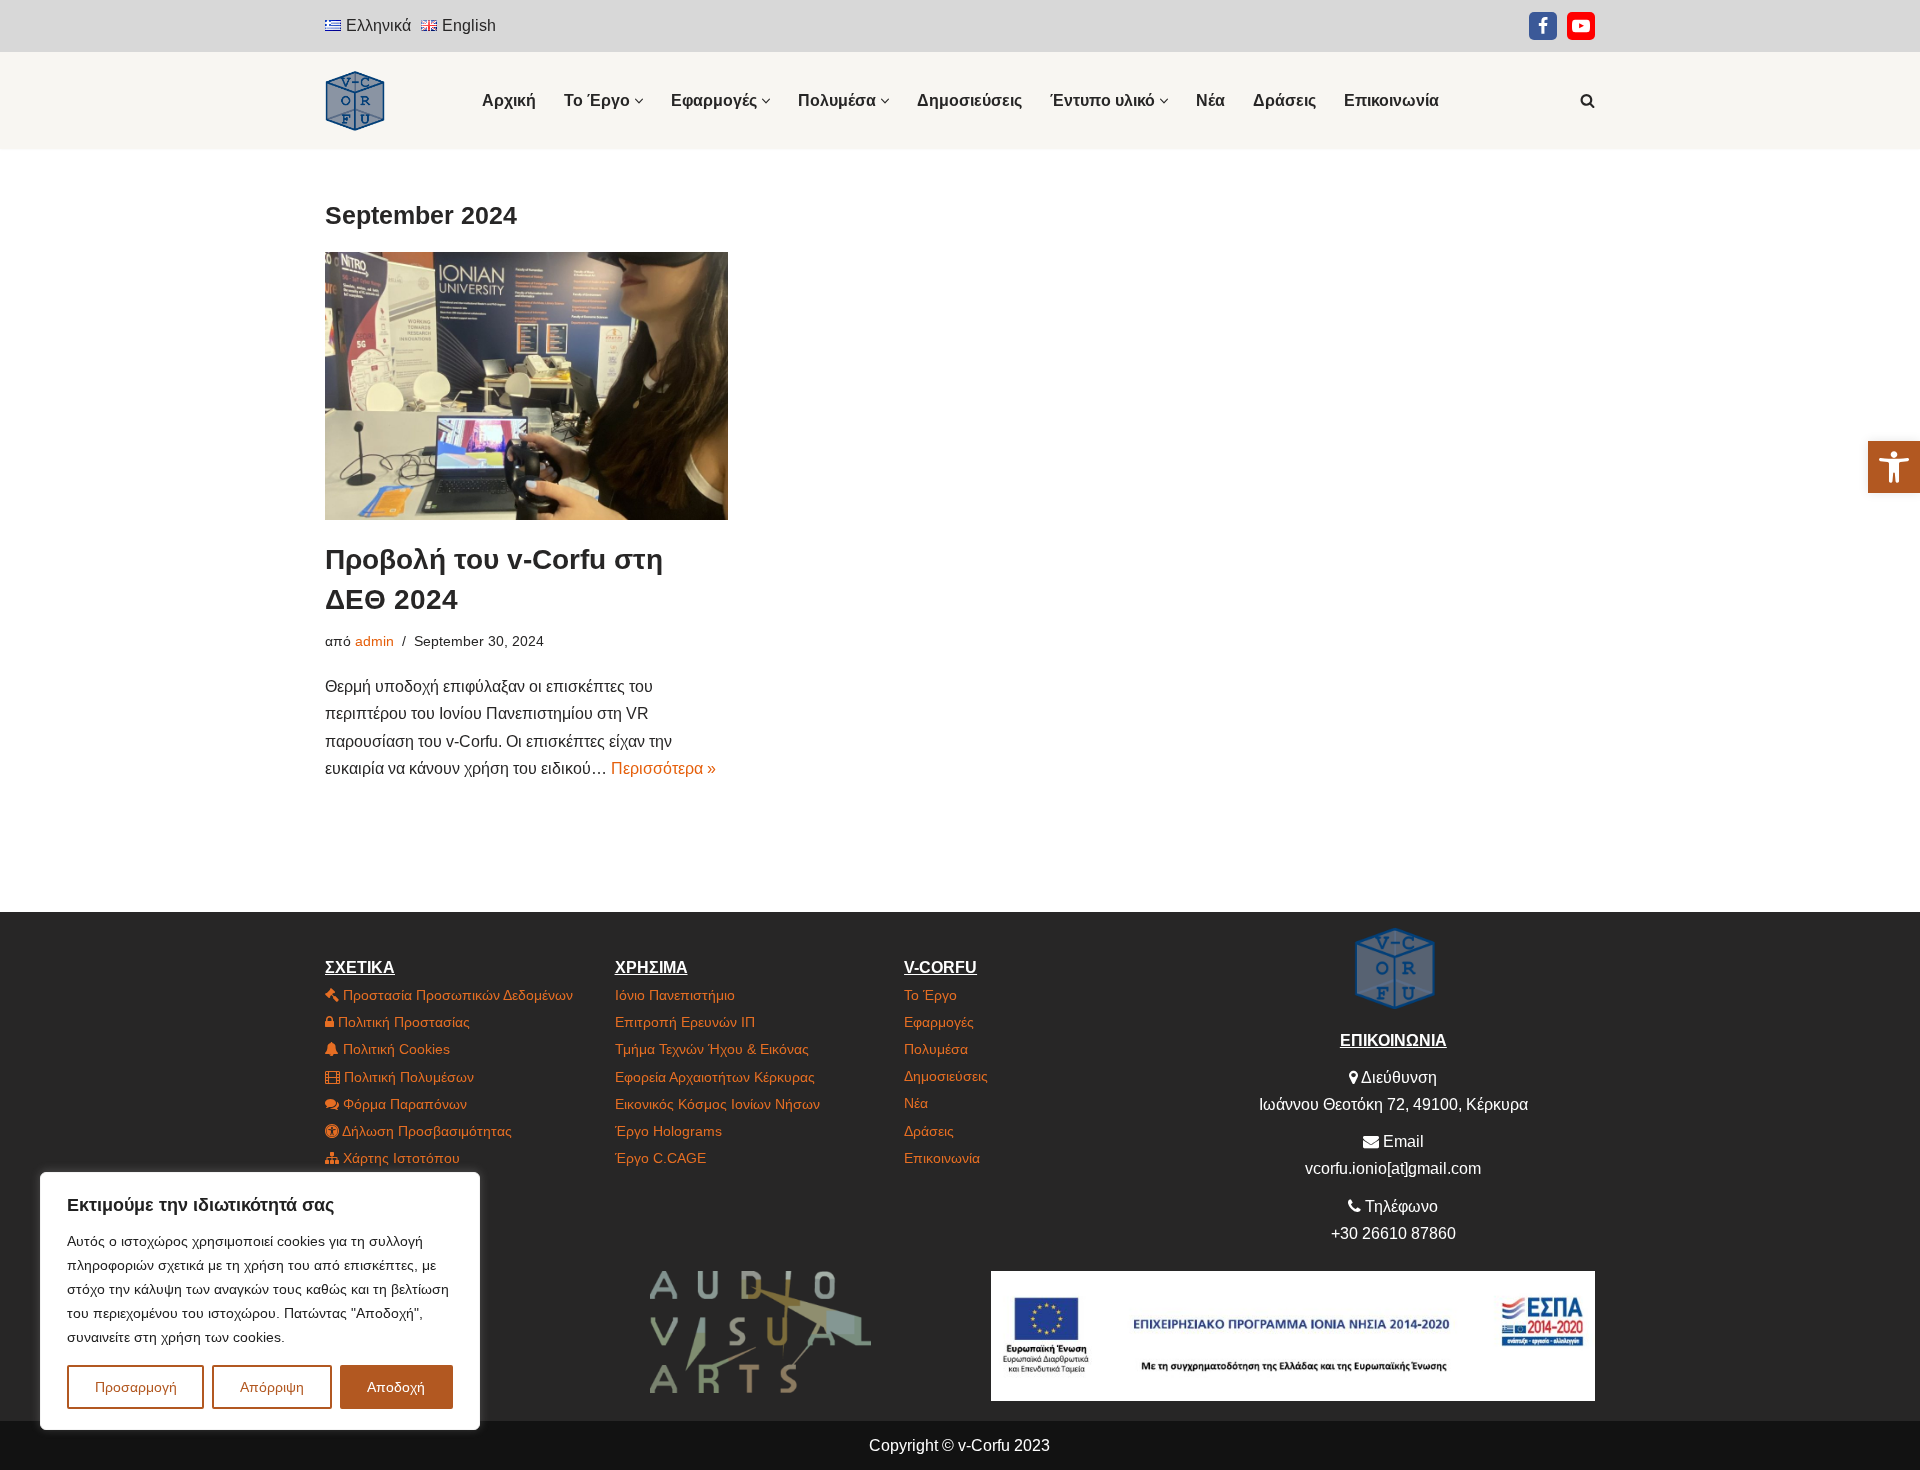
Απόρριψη (272, 1387)
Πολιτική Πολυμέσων (407, 1077)
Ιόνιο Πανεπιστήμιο (675, 995)
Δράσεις (1284, 100)
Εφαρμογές (939, 1022)
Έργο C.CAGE (660, 1158)
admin (374, 641)
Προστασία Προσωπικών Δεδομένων (456, 995)
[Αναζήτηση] (1587, 100)
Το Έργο (930, 995)
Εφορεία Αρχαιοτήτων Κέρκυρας (715, 1077)
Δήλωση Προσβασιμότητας (425, 1131)
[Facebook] (1543, 26)
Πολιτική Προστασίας (402, 1022)
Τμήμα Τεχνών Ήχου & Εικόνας (712, 1049)
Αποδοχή (396, 1387)
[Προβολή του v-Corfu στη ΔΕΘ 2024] (526, 386)
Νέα (1210, 100)
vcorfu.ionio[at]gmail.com (1393, 1168)
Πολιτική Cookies (394, 1049)
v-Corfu (984, 1445)
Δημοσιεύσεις (969, 100)
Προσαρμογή (136, 1387)
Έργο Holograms (668, 1131)
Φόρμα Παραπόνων (403, 1104)
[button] (1894, 467)
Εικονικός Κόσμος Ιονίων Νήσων (717, 1104)
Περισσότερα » (663, 768)
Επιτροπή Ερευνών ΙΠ (685, 1022)
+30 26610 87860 (1393, 1233)
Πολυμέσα (936, 1049)
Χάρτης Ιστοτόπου (399, 1158)
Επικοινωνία (1391, 100)
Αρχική (509, 100)
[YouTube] (1581, 26)
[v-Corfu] (355, 100)
